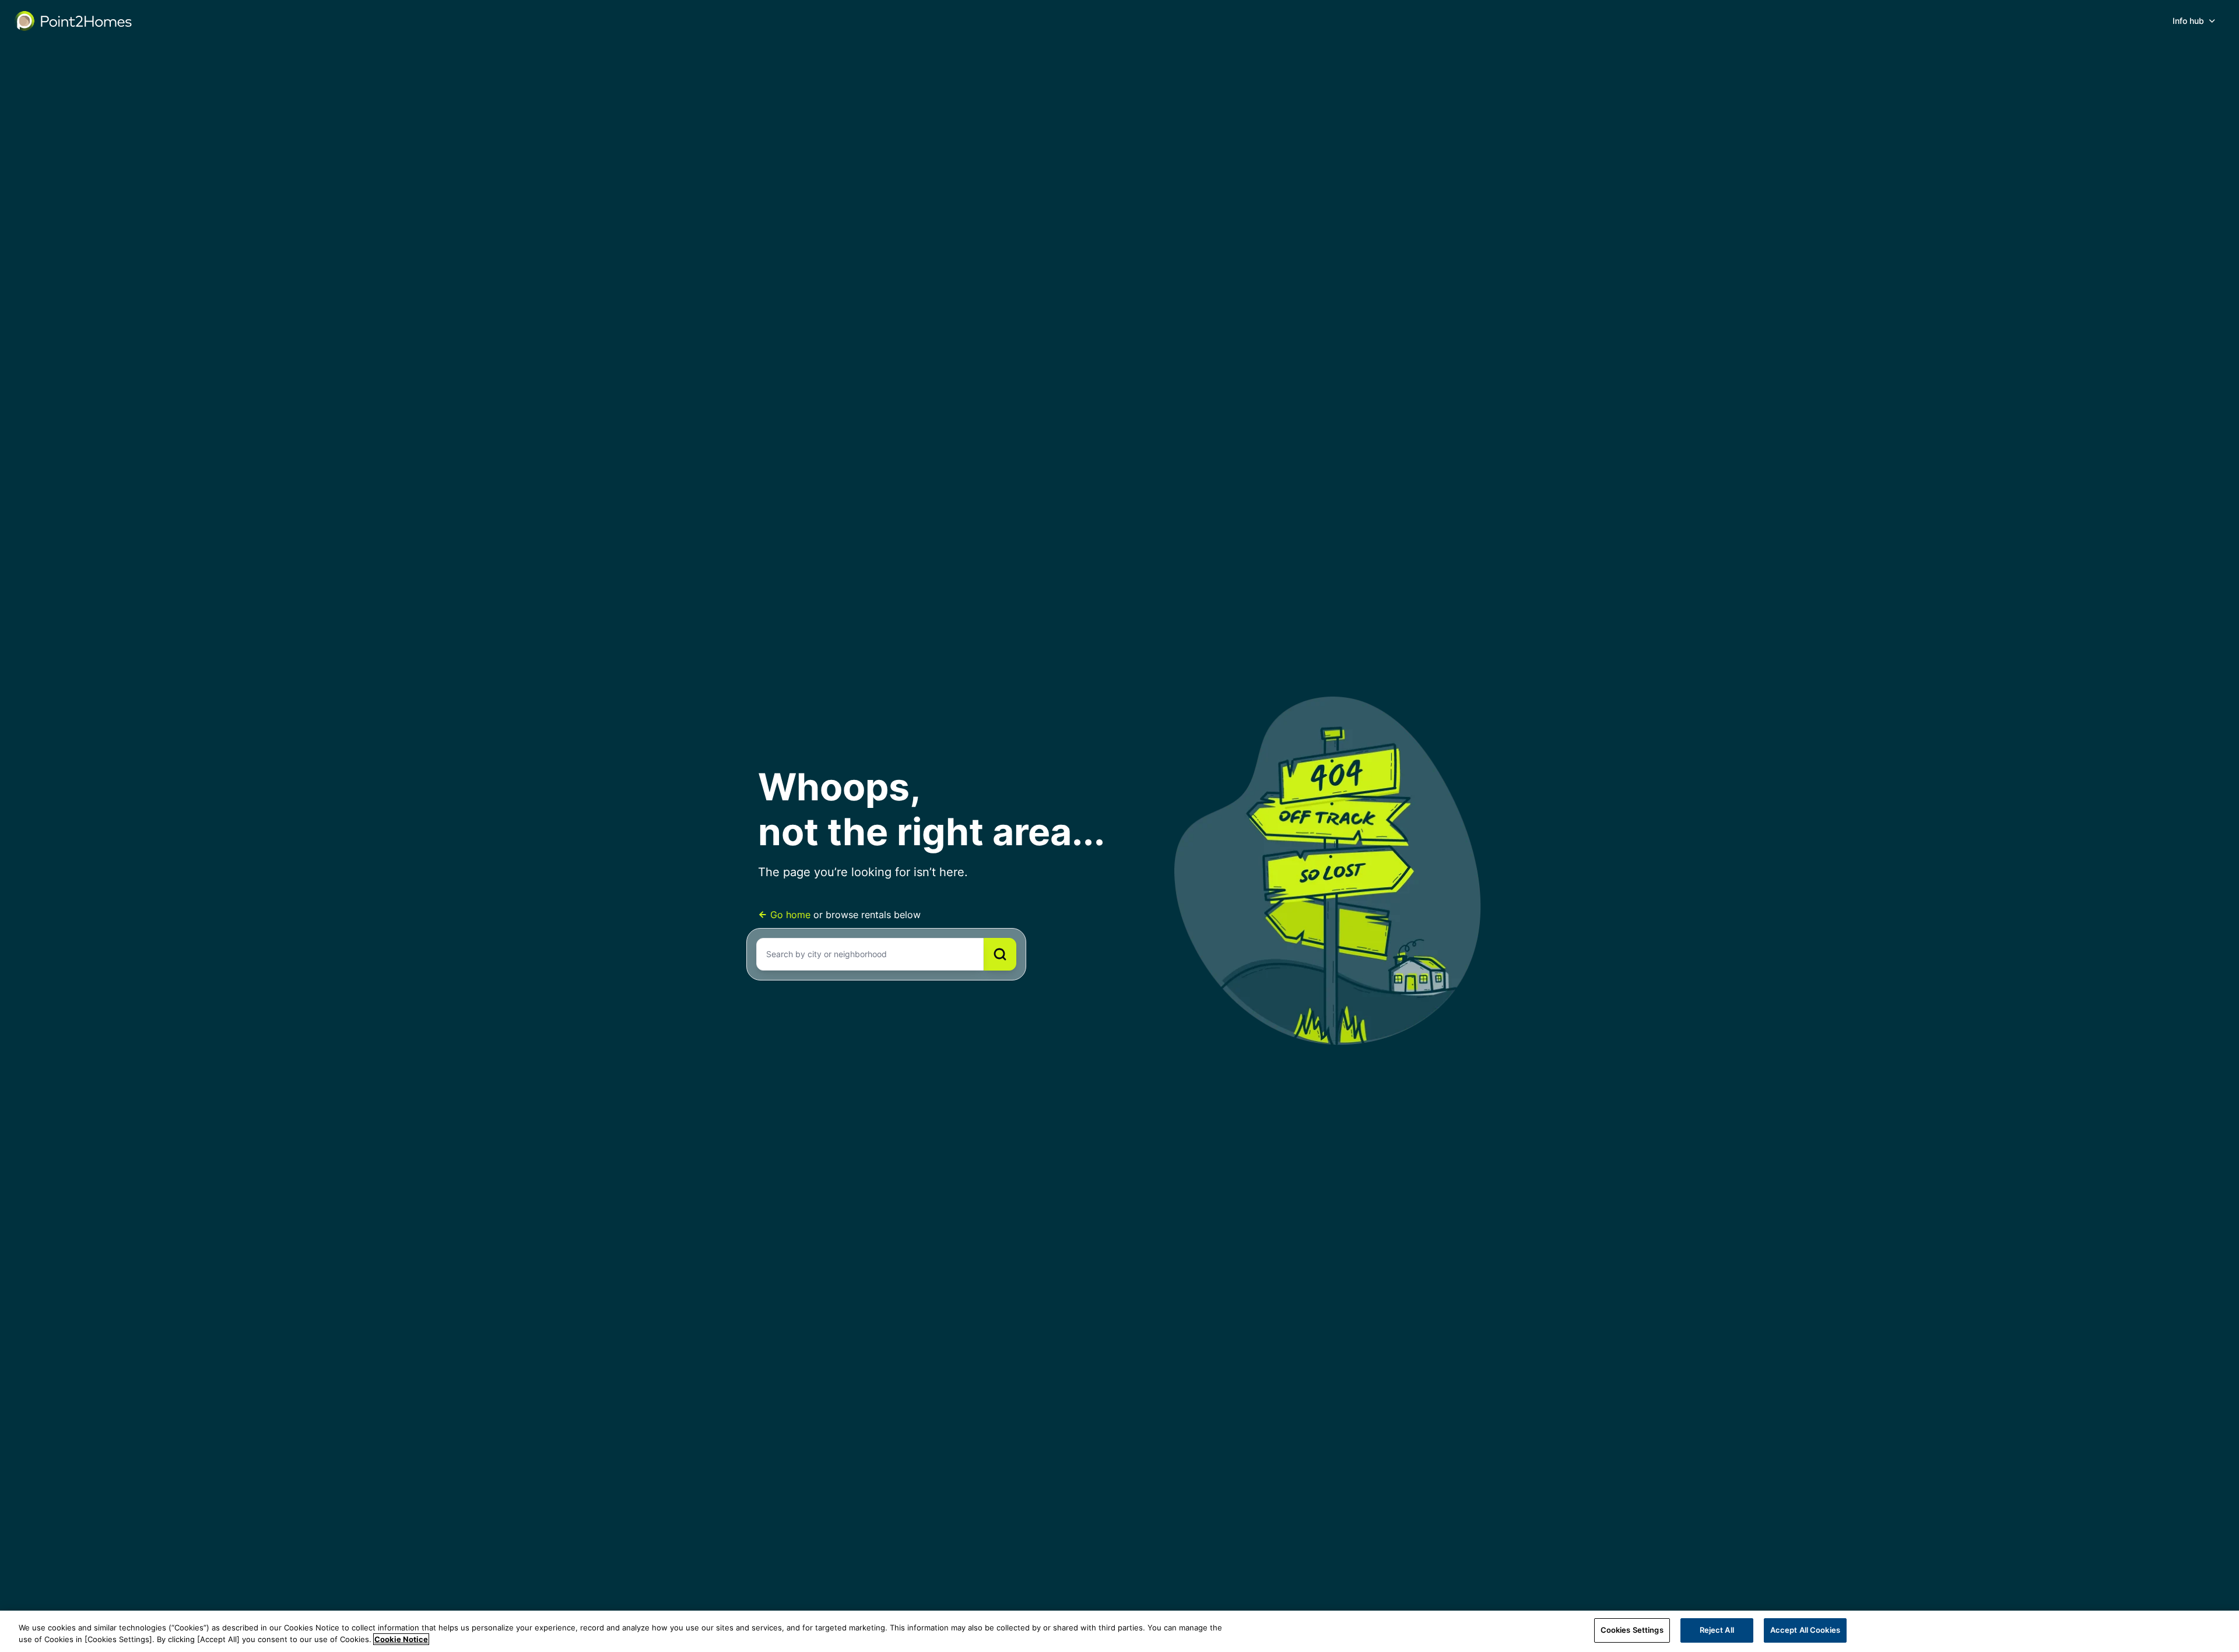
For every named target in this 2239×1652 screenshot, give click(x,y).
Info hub (2188, 21)
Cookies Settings (1632, 1630)
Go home (790, 915)
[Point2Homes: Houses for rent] (74, 21)
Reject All (1717, 1630)
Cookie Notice (401, 1639)
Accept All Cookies (1805, 1630)
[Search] (1000, 954)
